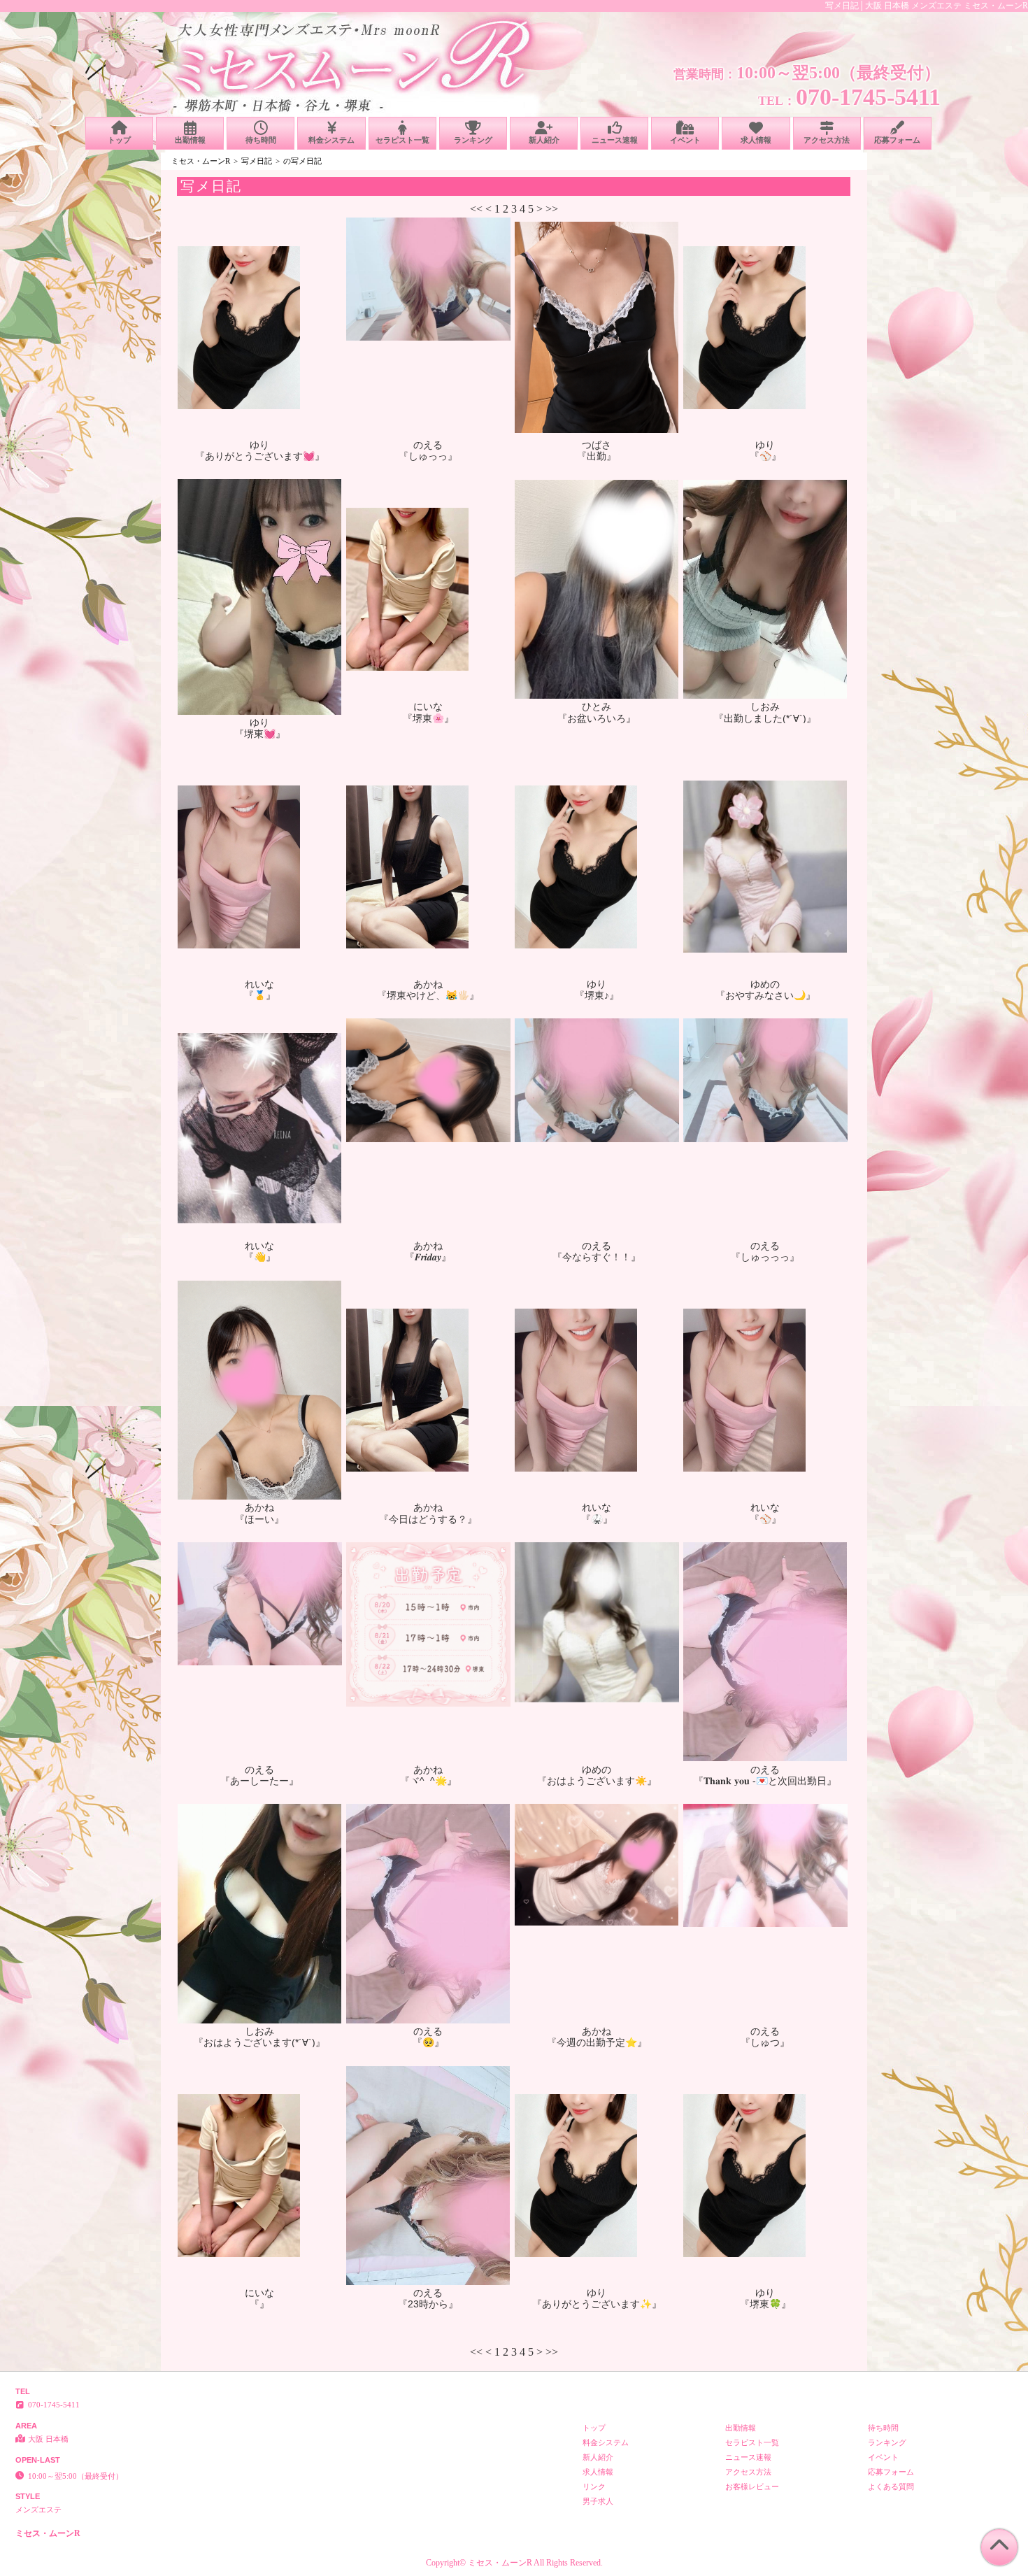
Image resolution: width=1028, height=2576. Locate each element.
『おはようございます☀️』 (597, 1781)
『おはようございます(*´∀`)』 (259, 2042)
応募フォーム (897, 140)
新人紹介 (544, 140)
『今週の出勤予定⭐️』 (597, 2042)
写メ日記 (257, 161)
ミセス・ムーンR (201, 161)
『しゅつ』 (765, 2042)
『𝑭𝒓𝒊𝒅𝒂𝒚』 (428, 1257)
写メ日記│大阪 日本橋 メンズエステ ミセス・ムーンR (927, 6)
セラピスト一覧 (402, 140)
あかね (428, 984)
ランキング (473, 140)
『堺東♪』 (597, 995)
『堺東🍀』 (765, 2304)
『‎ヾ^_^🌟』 (428, 1781)
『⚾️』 (765, 1519)
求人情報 (756, 140)
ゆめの (765, 984)
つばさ (597, 445)
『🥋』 (597, 1519)
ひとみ (597, 706)
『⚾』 (765, 456)
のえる (428, 445)
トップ (119, 140)
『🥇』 (260, 995)
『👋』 (260, 1257)
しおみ (765, 706)
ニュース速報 (615, 140)
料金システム (331, 140)
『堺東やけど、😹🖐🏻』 (428, 995)
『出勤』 (597, 456)
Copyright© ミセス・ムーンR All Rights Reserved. (514, 2563)
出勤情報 (190, 140)
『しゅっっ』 (428, 456)
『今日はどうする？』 (428, 1519)
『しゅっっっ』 (765, 1257)
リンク (594, 2486)
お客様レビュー (752, 2486)
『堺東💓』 (260, 734)
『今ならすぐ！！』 (597, 1257)
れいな (259, 984)
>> (552, 209)
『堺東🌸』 (428, 718)
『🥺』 (428, 2042)
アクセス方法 (827, 140)
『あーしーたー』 (259, 1781)
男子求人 (598, 2501)
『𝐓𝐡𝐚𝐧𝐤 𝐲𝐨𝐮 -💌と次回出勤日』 (765, 1781)
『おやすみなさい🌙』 (765, 995)
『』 (259, 2304)
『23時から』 (428, 2304)
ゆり (259, 445)
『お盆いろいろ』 (597, 718)
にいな (428, 706)
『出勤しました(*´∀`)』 (765, 718)
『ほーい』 (259, 1519)
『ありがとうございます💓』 (260, 456)
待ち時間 (261, 140)
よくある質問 (891, 2486)
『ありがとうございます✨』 (597, 2304)
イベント (685, 140)
